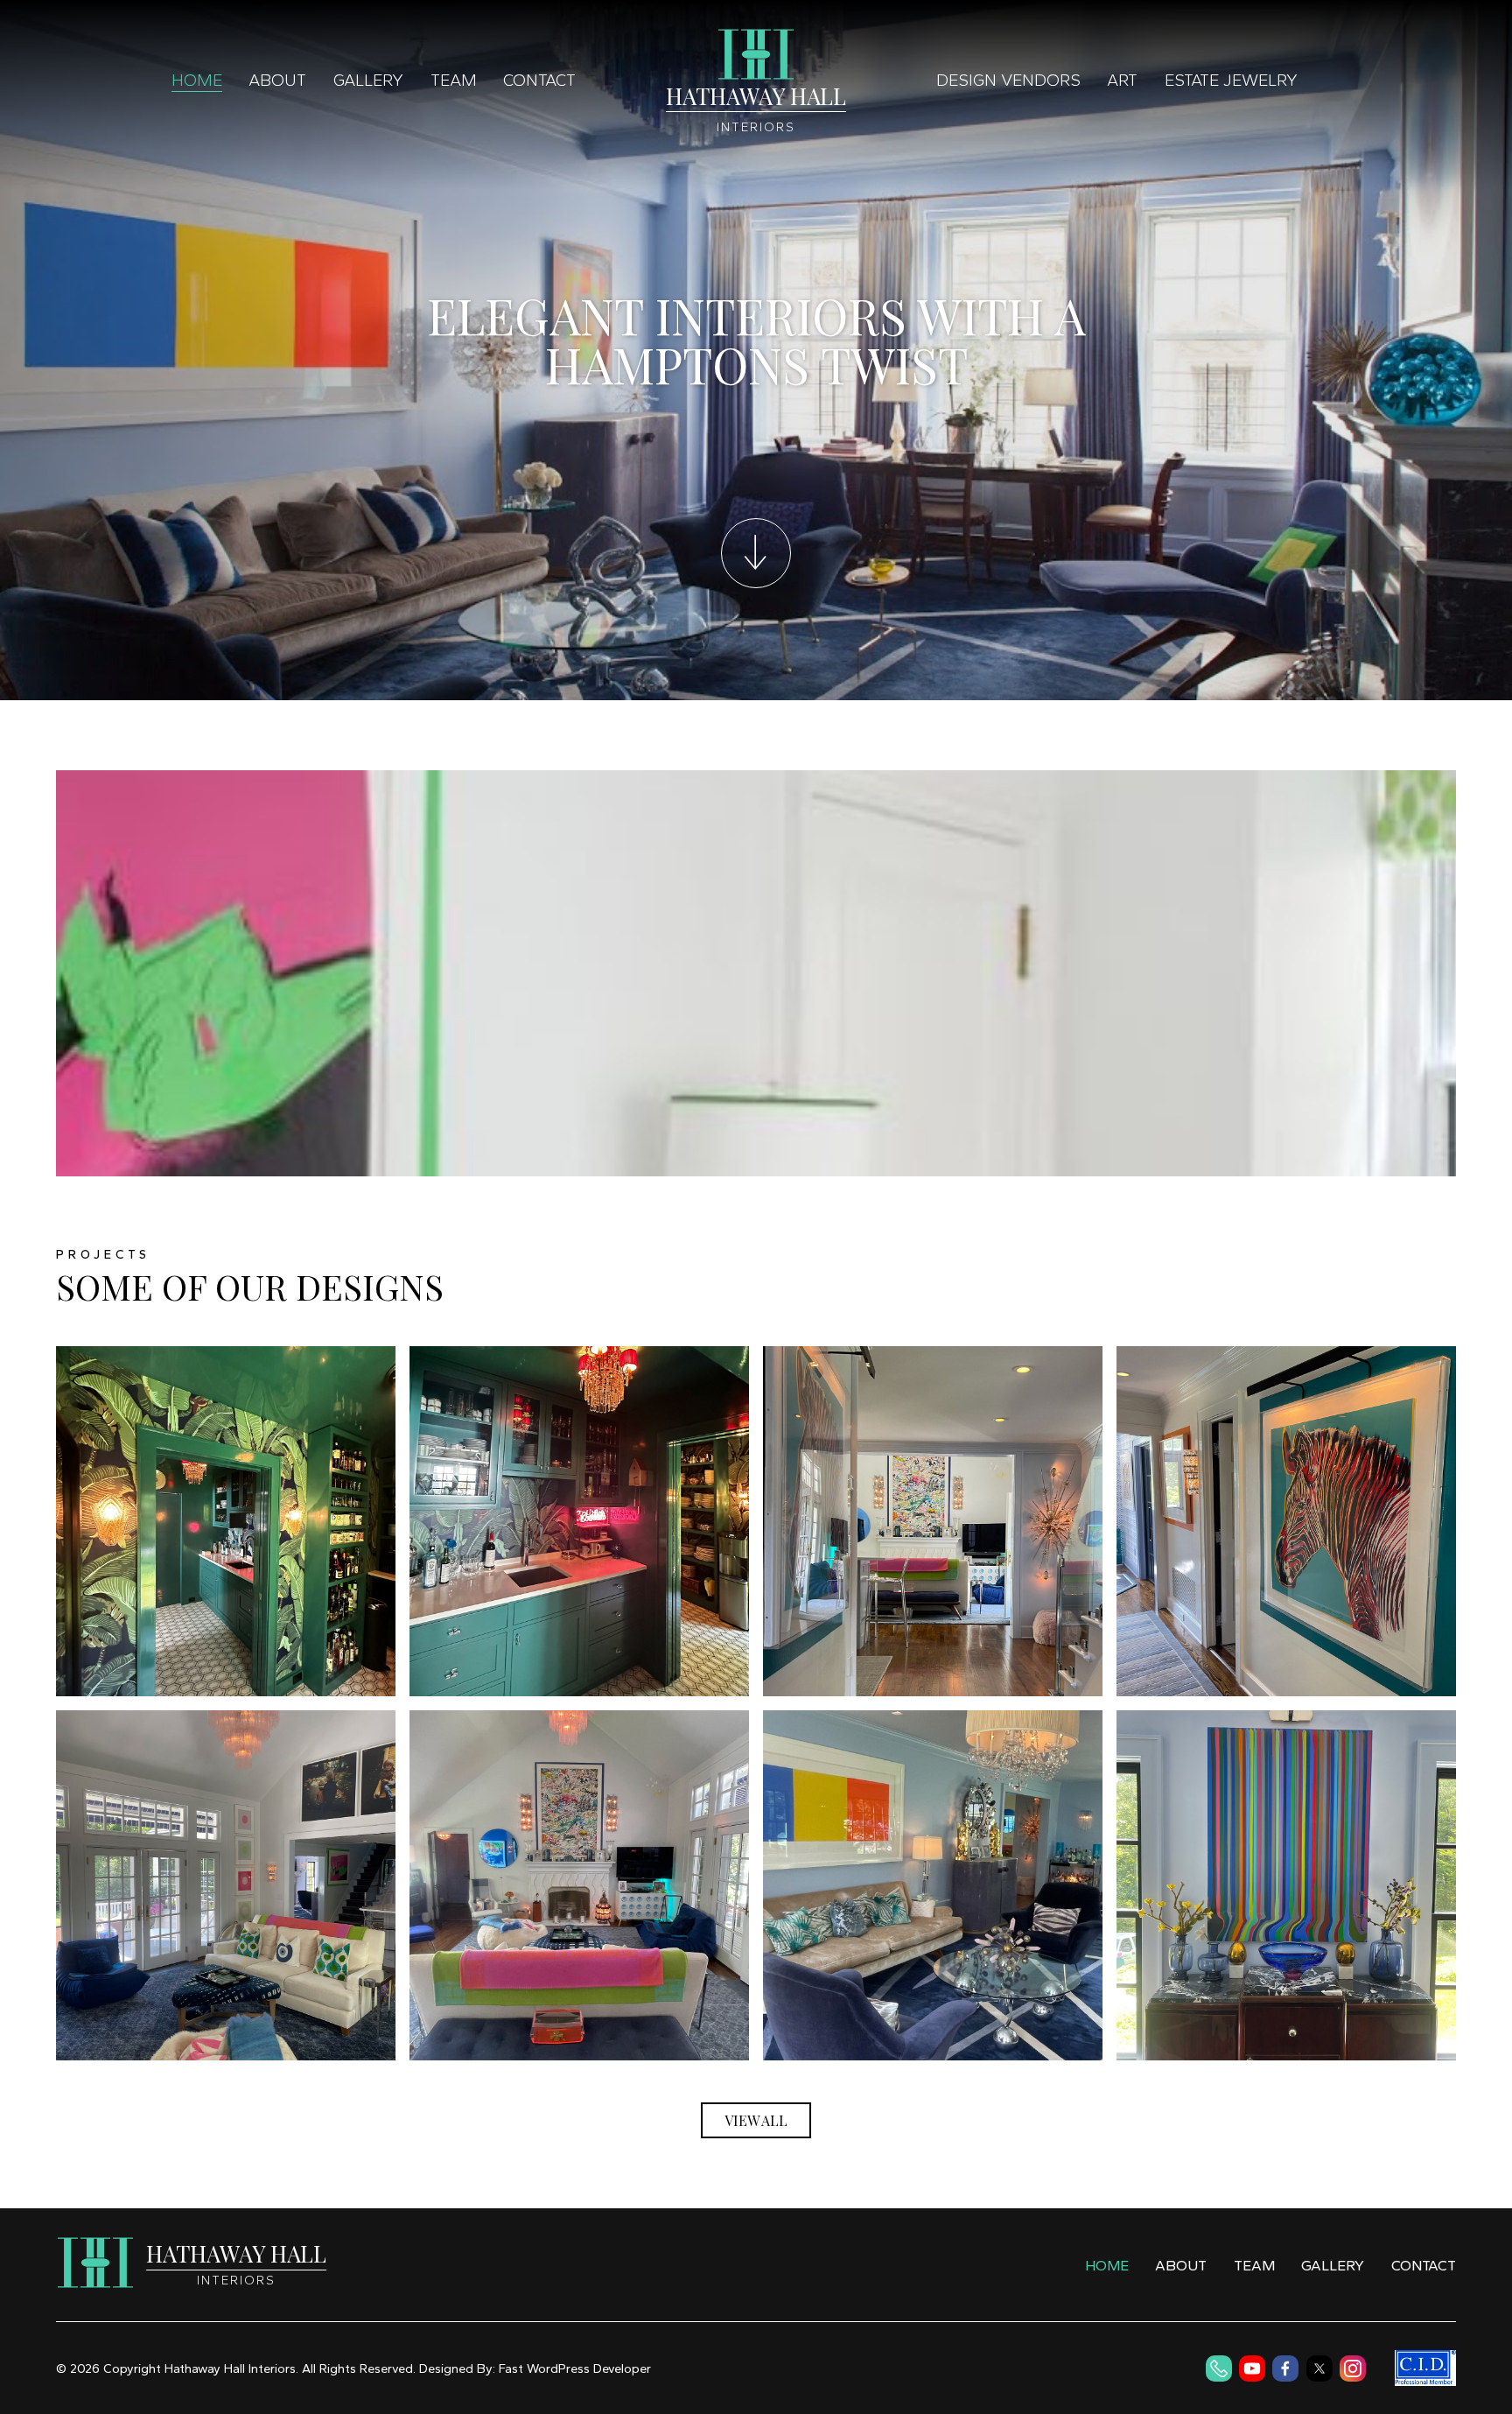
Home (197, 80)
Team (454, 80)
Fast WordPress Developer (575, 2368)
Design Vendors (1008, 80)
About (277, 80)
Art (1122, 80)
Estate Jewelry (1231, 80)
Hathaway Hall (756, 96)
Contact (539, 80)
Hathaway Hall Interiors (230, 2368)
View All (756, 2120)
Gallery (368, 80)
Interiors (756, 127)
